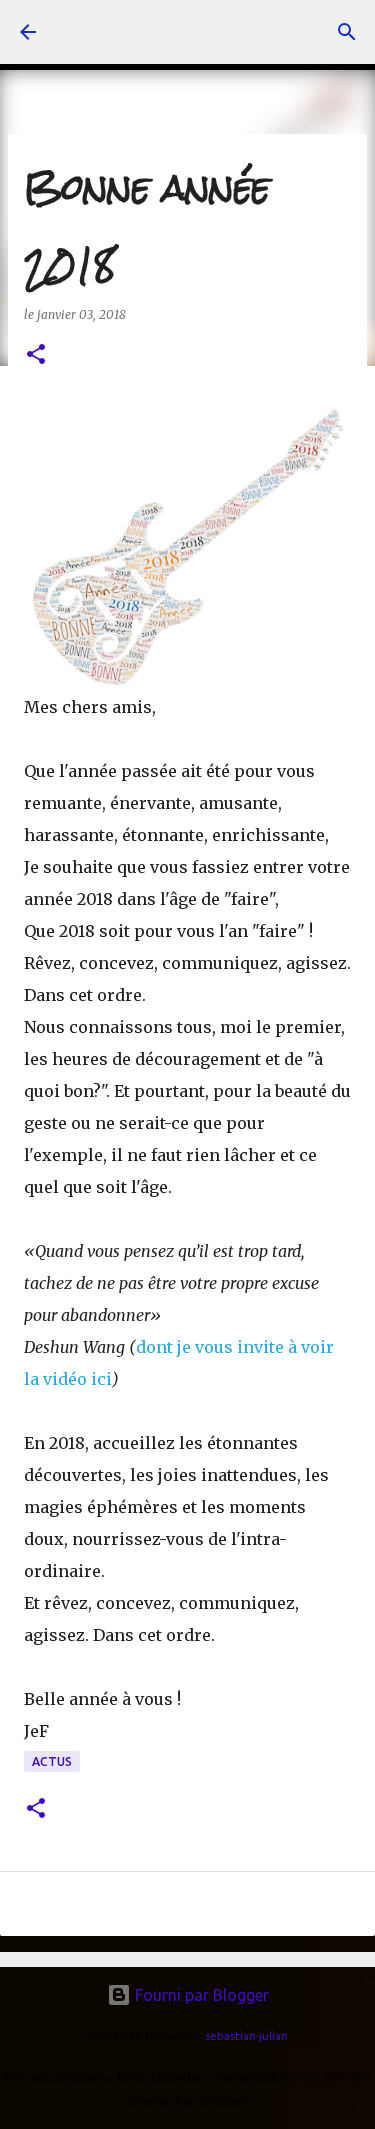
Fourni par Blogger (200, 1995)
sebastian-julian (246, 2036)
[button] (36, 355)
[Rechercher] (347, 32)
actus (52, 1761)
